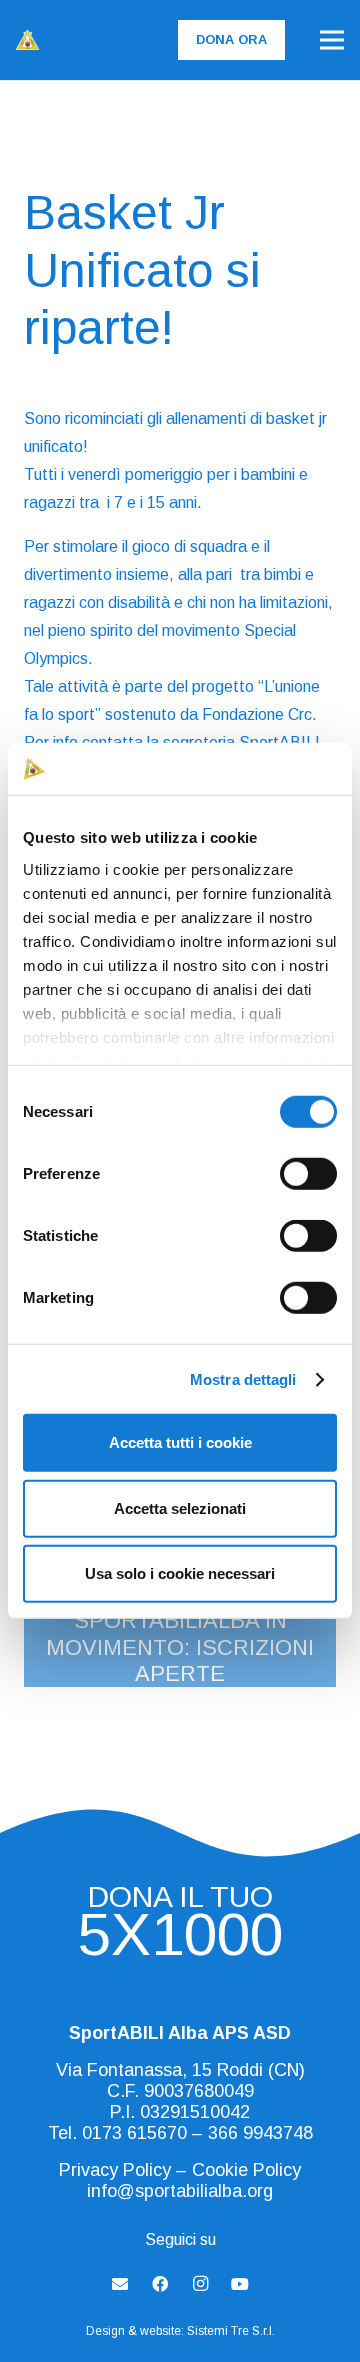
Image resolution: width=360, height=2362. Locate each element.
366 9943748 (260, 2133)
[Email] (120, 2284)
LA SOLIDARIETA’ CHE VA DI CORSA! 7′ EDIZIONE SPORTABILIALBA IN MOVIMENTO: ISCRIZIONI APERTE (180, 1620)
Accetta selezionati (180, 1508)
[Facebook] (160, 2284)
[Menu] (332, 40)
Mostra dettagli (243, 1379)
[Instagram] (200, 2284)
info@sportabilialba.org (180, 2191)
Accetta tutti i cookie (180, 1442)
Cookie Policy (246, 2170)
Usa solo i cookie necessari (180, 1573)
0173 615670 (134, 2133)
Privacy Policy (115, 2170)
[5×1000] (180, 1941)
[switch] (308, 1174)
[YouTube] (240, 2284)
